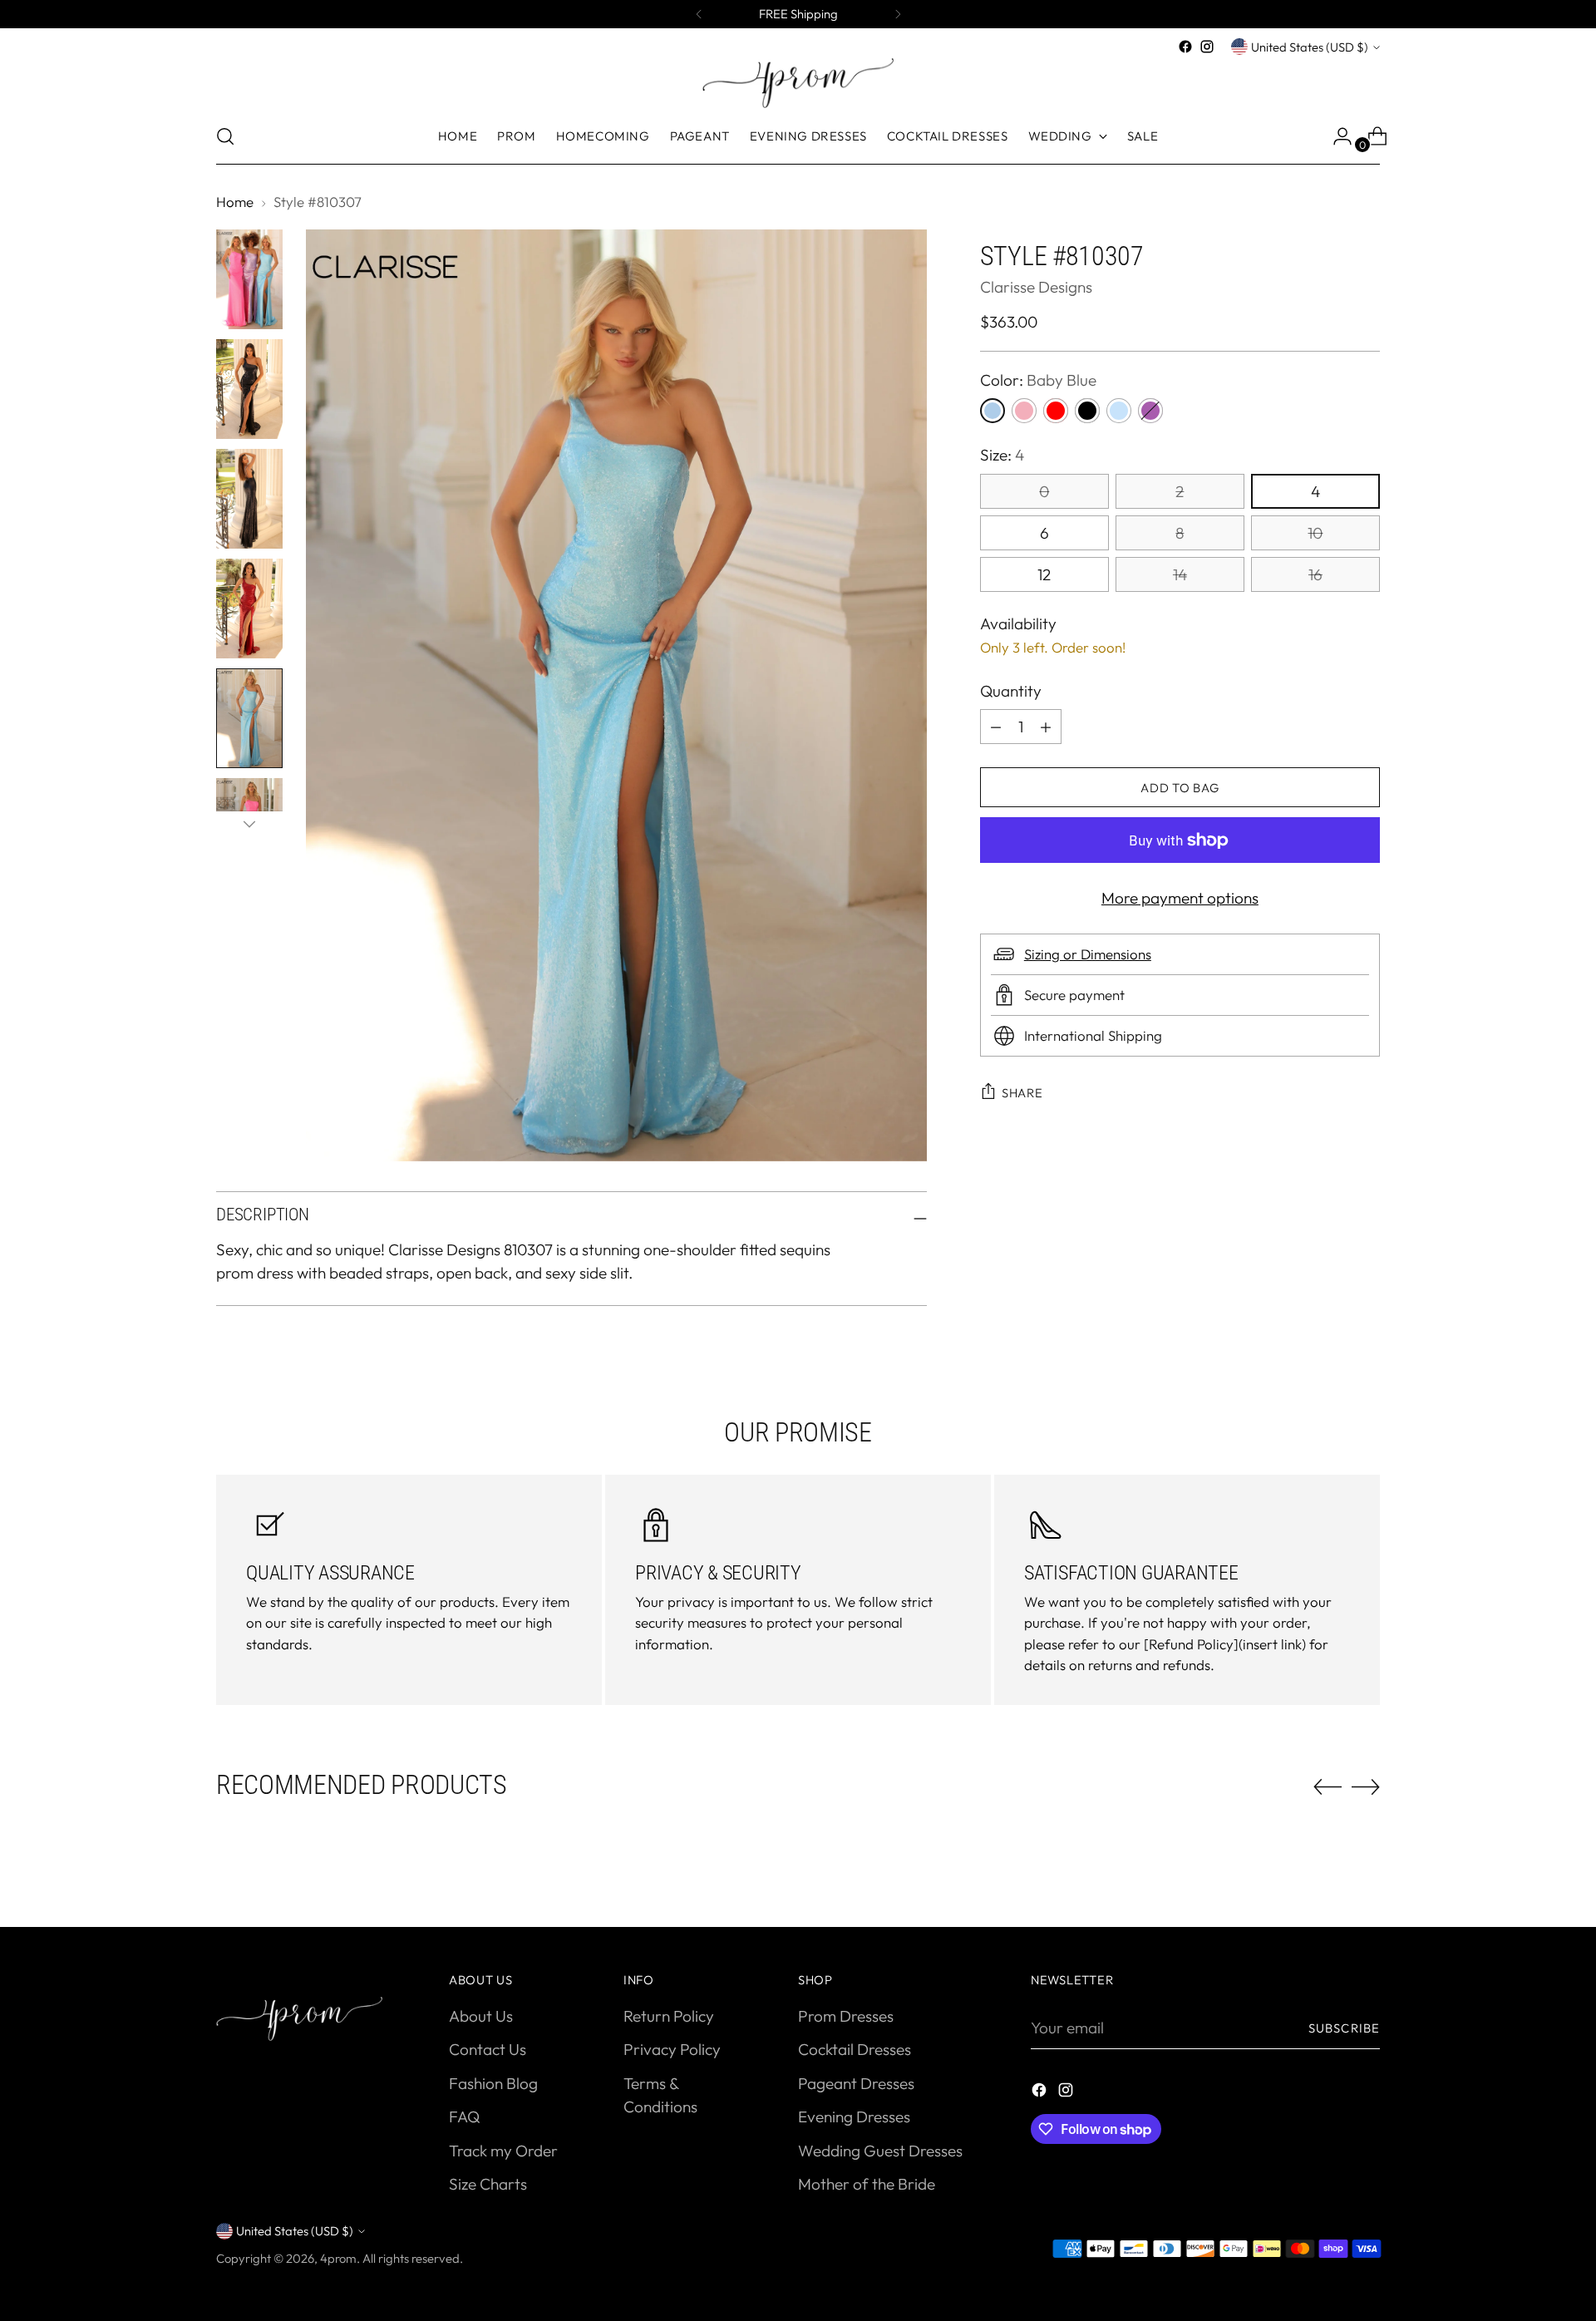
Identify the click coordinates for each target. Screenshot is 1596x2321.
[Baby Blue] (993, 411)
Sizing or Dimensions (1088, 954)
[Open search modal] (225, 136)
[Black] (1087, 411)
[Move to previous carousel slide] (1328, 1787)
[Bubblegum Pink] (1024, 411)
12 (1044, 574)
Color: (1038, 380)
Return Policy (669, 2016)
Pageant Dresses (856, 2083)
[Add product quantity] (996, 727)
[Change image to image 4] (249, 609)
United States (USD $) (1310, 47)
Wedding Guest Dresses (880, 2151)
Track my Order (503, 2151)
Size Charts (488, 2184)
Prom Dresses (846, 2016)
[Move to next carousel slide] (1366, 1786)
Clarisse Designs (1036, 286)
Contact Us (488, 2049)
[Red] (1056, 411)
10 (1315, 533)
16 (1315, 574)
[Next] (898, 14)
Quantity (1011, 691)
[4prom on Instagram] (1207, 47)
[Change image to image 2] (249, 389)
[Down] (249, 824)
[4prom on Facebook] (1185, 47)
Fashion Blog (493, 2083)
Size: (1002, 455)
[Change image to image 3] (249, 499)
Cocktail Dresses (855, 2049)
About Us (481, 2016)
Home (235, 202)
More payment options (1180, 898)
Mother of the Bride (867, 2184)
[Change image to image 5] (249, 718)
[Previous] (699, 14)
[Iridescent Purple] (1150, 411)
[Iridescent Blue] (1119, 411)
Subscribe (1344, 2028)
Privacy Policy (672, 2049)
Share (1022, 1093)
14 (1180, 574)
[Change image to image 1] (249, 279)
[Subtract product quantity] (1046, 727)
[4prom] (798, 83)
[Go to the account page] (1336, 136)
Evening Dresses (854, 2116)
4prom (338, 2258)
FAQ (464, 2116)
